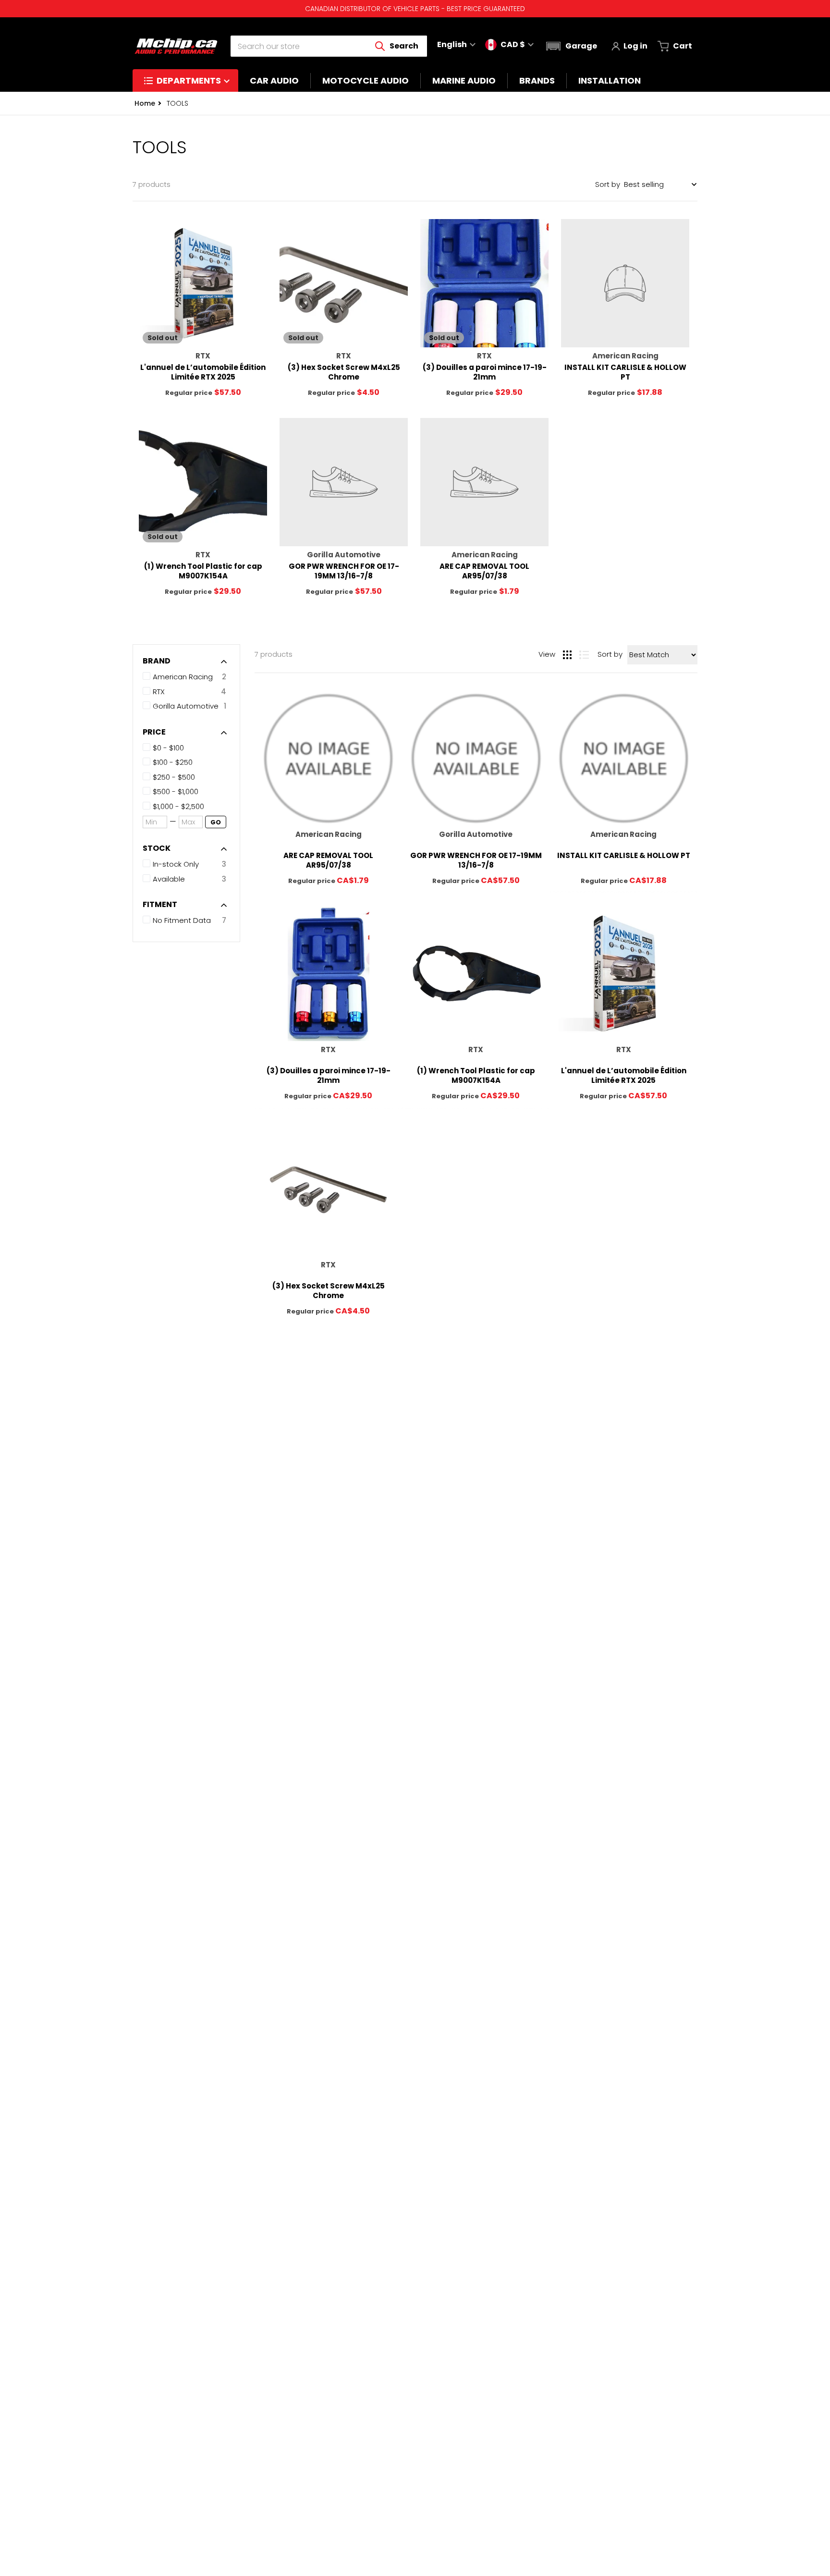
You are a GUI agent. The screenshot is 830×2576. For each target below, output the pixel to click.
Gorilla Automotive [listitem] (186, 706)
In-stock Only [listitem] (176, 864)
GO (216, 822)
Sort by (608, 184)
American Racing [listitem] (183, 677)
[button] (570, 46)
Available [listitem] (169, 879)
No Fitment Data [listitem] (182, 920)
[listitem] (189, 748)
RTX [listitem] (159, 692)
